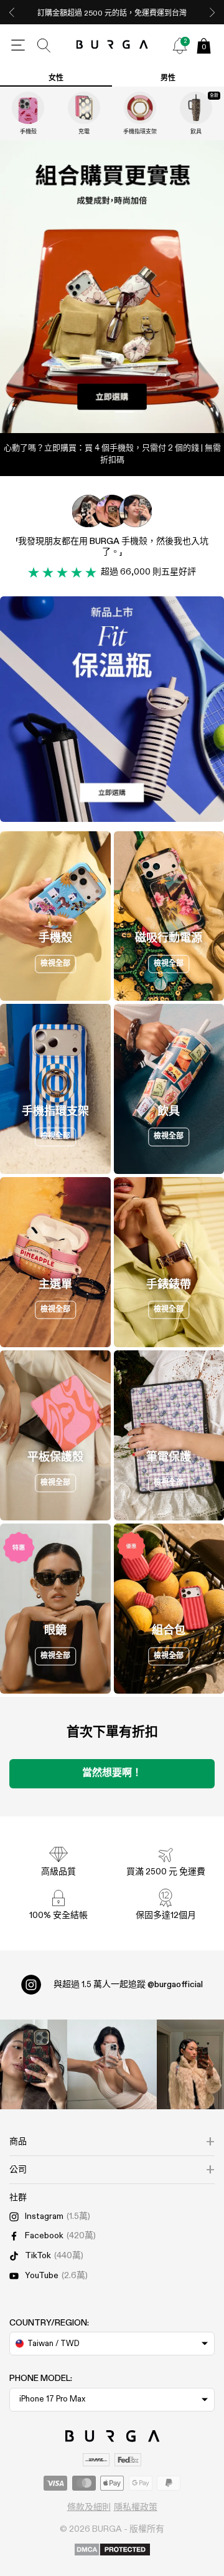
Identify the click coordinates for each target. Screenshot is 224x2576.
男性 (168, 79)
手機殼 (28, 132)
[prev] (12, 12)
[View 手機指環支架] (140, 108)
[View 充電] (84, 108)
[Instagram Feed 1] (112, 2064)
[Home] (112, 45)
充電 (84, 132)
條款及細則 (89, 2507)
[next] (212, 12)
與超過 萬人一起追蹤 (128, 1985)
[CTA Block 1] (112, 709)
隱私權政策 (136, 2507)
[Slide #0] (96, 412)
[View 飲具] (196, 108)
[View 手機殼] (28, 108)
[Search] (44, 45)
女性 (56, 79)
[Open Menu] (18, 45)
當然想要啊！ (112, 1773)
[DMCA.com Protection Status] (112, 2550)
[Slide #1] (128, 412)
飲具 (196, 132)
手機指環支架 (140, 132)
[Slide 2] (112, 287)
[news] (180, 45)
